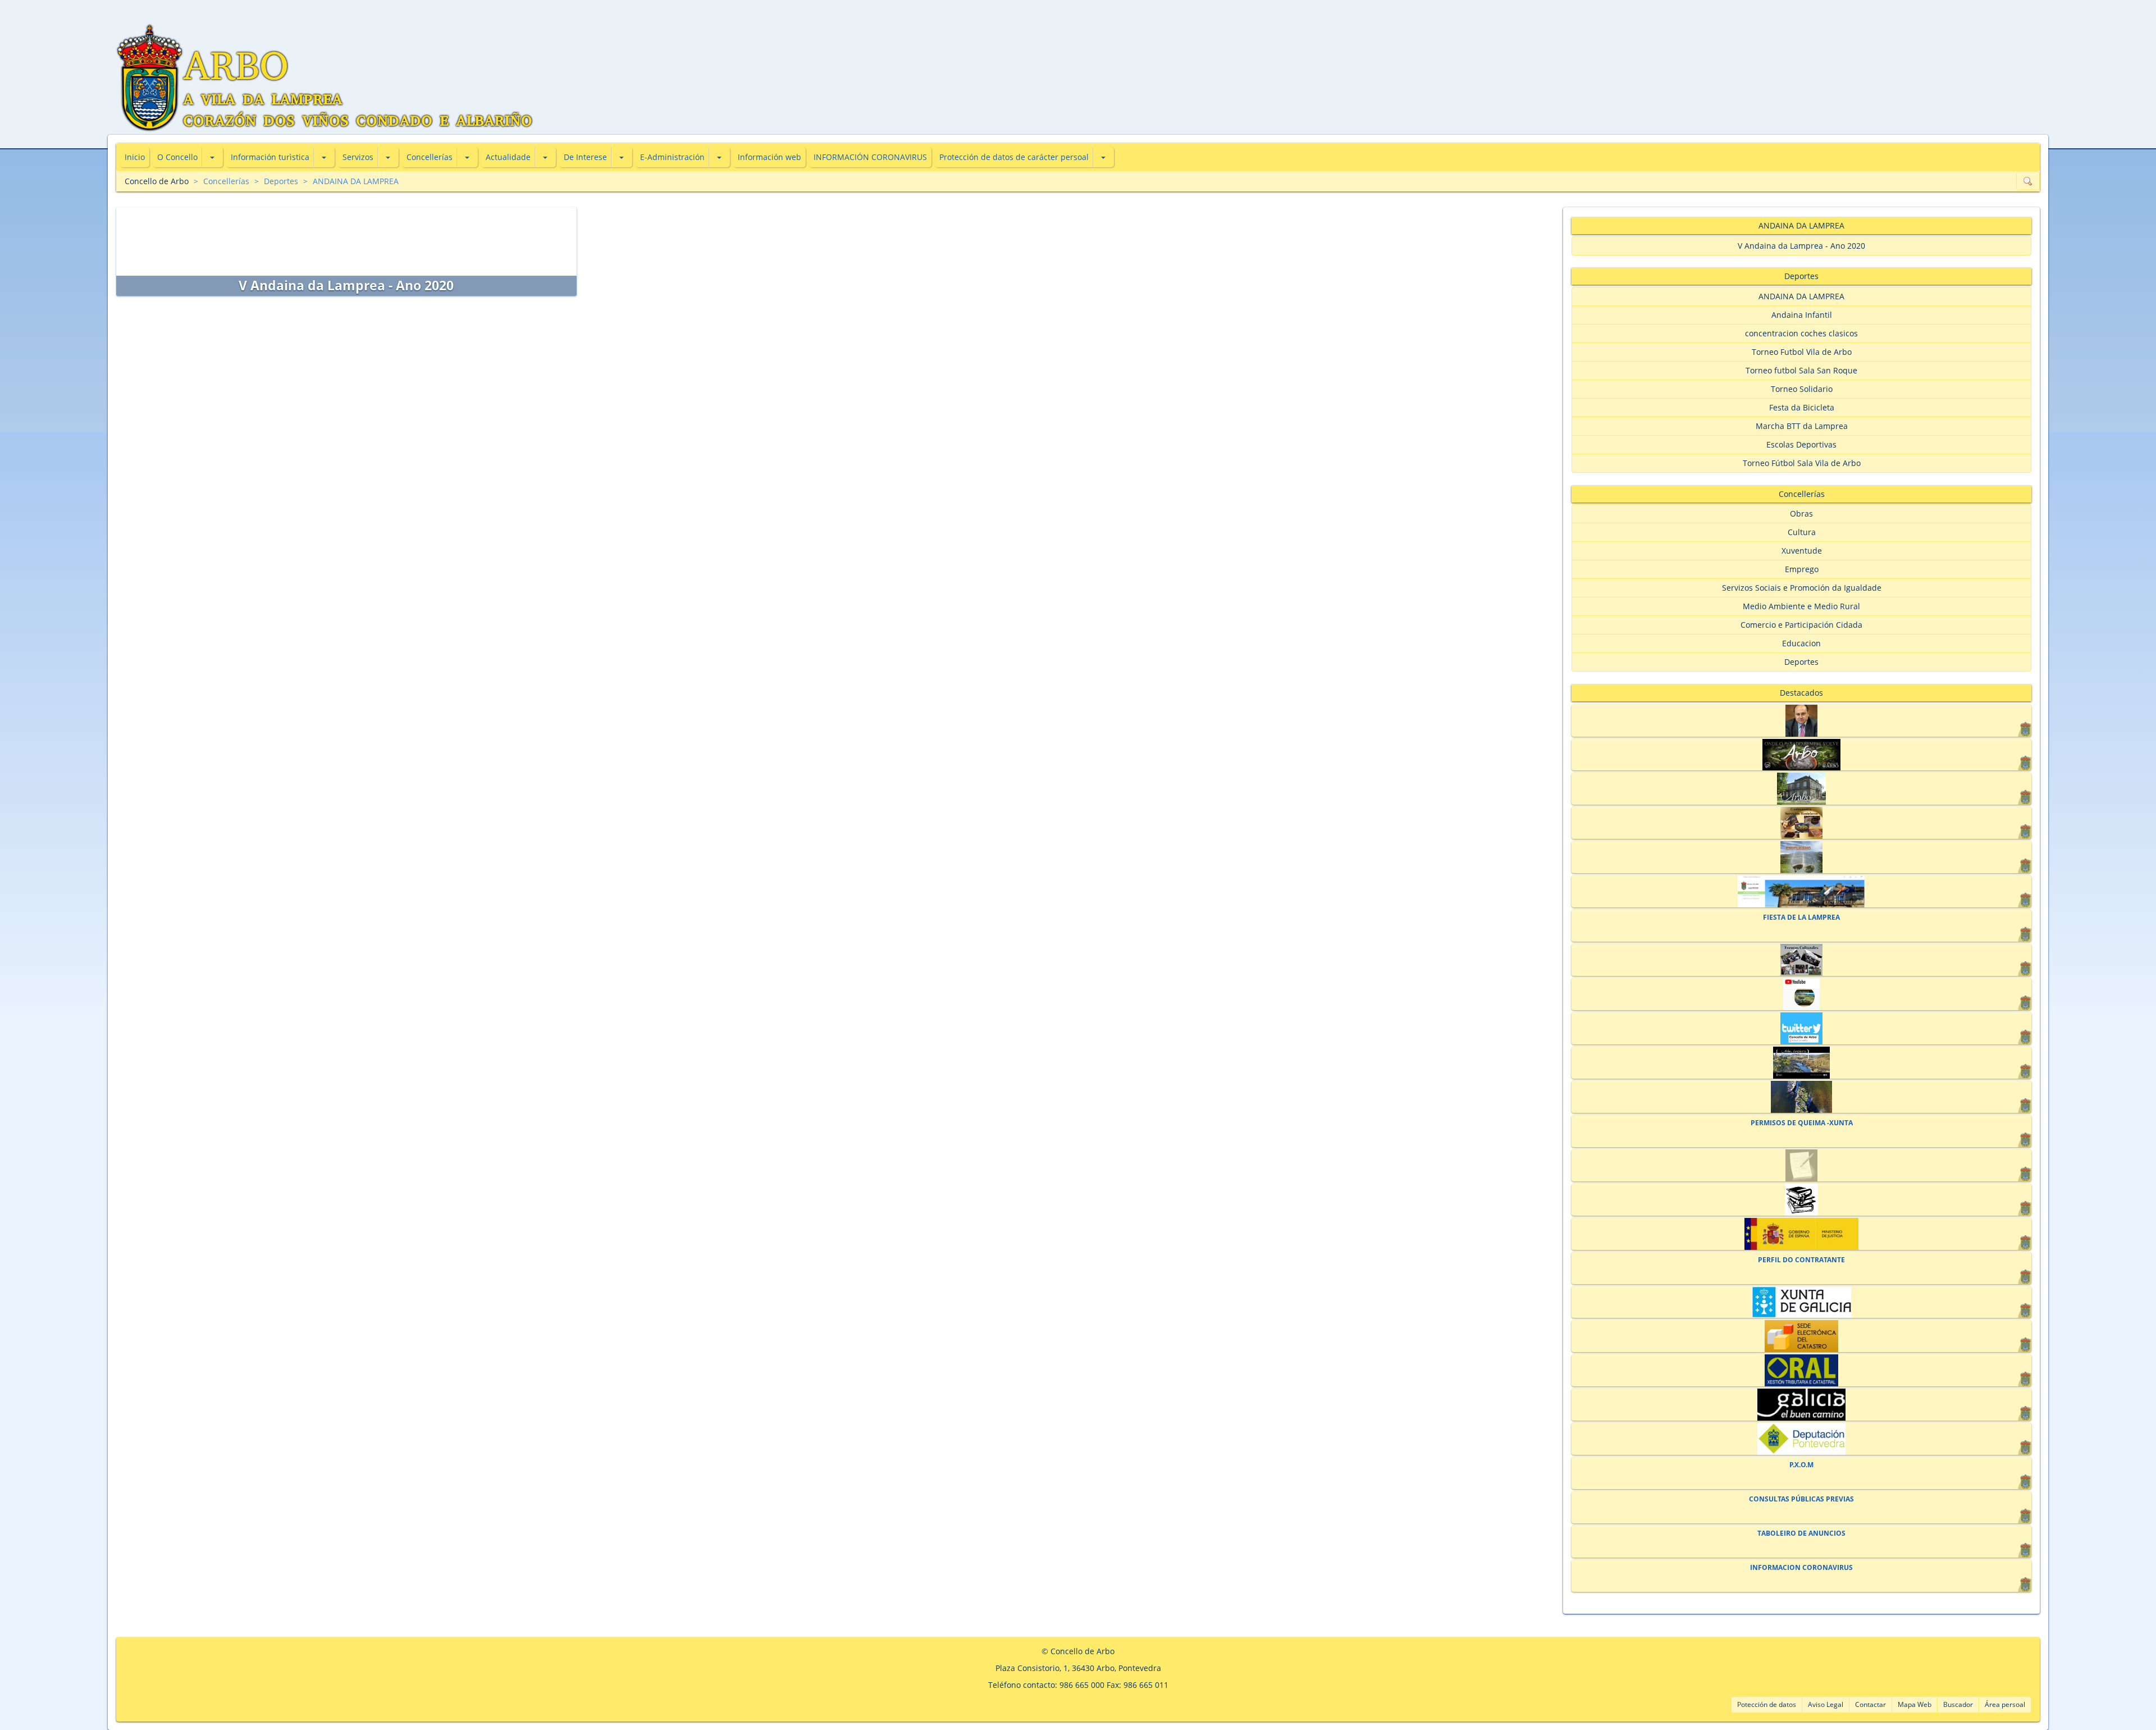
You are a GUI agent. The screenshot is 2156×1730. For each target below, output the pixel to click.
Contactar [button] (1870, 1704)
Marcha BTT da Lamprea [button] (1802, 426)
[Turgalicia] (1801, 1405)
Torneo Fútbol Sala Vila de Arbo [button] (1802, 463)
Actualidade (508, 157)
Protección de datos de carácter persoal (1014, 157)
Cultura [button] (1802, 532)
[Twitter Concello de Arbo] (1801, 1028)
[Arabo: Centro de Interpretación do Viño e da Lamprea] (1801, 789)
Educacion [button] (1801, 643)
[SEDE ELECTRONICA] (1801, 891)
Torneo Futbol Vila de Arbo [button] (1802, 352)
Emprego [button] (1802, 569)
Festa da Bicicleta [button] (1802, 407)
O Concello (177, 157)
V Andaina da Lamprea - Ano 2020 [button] (1801, 246)
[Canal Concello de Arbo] (1801, 994)
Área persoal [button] (2005, 1704)
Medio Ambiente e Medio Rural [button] (1801, 606)
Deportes (281, 181)
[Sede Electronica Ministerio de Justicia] (1801, 1234)
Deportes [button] (1801, 662)
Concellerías (430, 157)
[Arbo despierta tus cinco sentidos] (1801, 1063)
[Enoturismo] (1801, 857)
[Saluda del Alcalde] (1801, 721)
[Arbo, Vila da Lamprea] (1801, 755)
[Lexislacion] (1801, 1200)
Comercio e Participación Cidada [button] (1801, 625)
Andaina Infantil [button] (1802, 315)
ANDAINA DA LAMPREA (356, 181)
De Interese (585, 157)
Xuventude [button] (1802, 551)
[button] (212, 157)
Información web (769, 157)
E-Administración (672, 157)
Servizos (358, 157)
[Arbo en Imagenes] (1801, 1097)
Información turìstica (270, 157)
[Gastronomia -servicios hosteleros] (1801, 823)
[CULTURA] (1801, 960)
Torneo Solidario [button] (1802, 389)
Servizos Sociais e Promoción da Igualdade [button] (1802, 588)
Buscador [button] (1958, 1704)
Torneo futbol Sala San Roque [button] (1801, 370)
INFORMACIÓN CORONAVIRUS (870, 157)
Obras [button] (1801, 513)
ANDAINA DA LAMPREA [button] (1801, 296)
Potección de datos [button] (1767, 1704)
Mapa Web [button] (1915, 1704)
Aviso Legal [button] (1826, 1704)
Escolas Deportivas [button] (1801, 444)
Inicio (135, 157)
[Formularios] (1801, 1165)
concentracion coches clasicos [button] (1801, 333)
